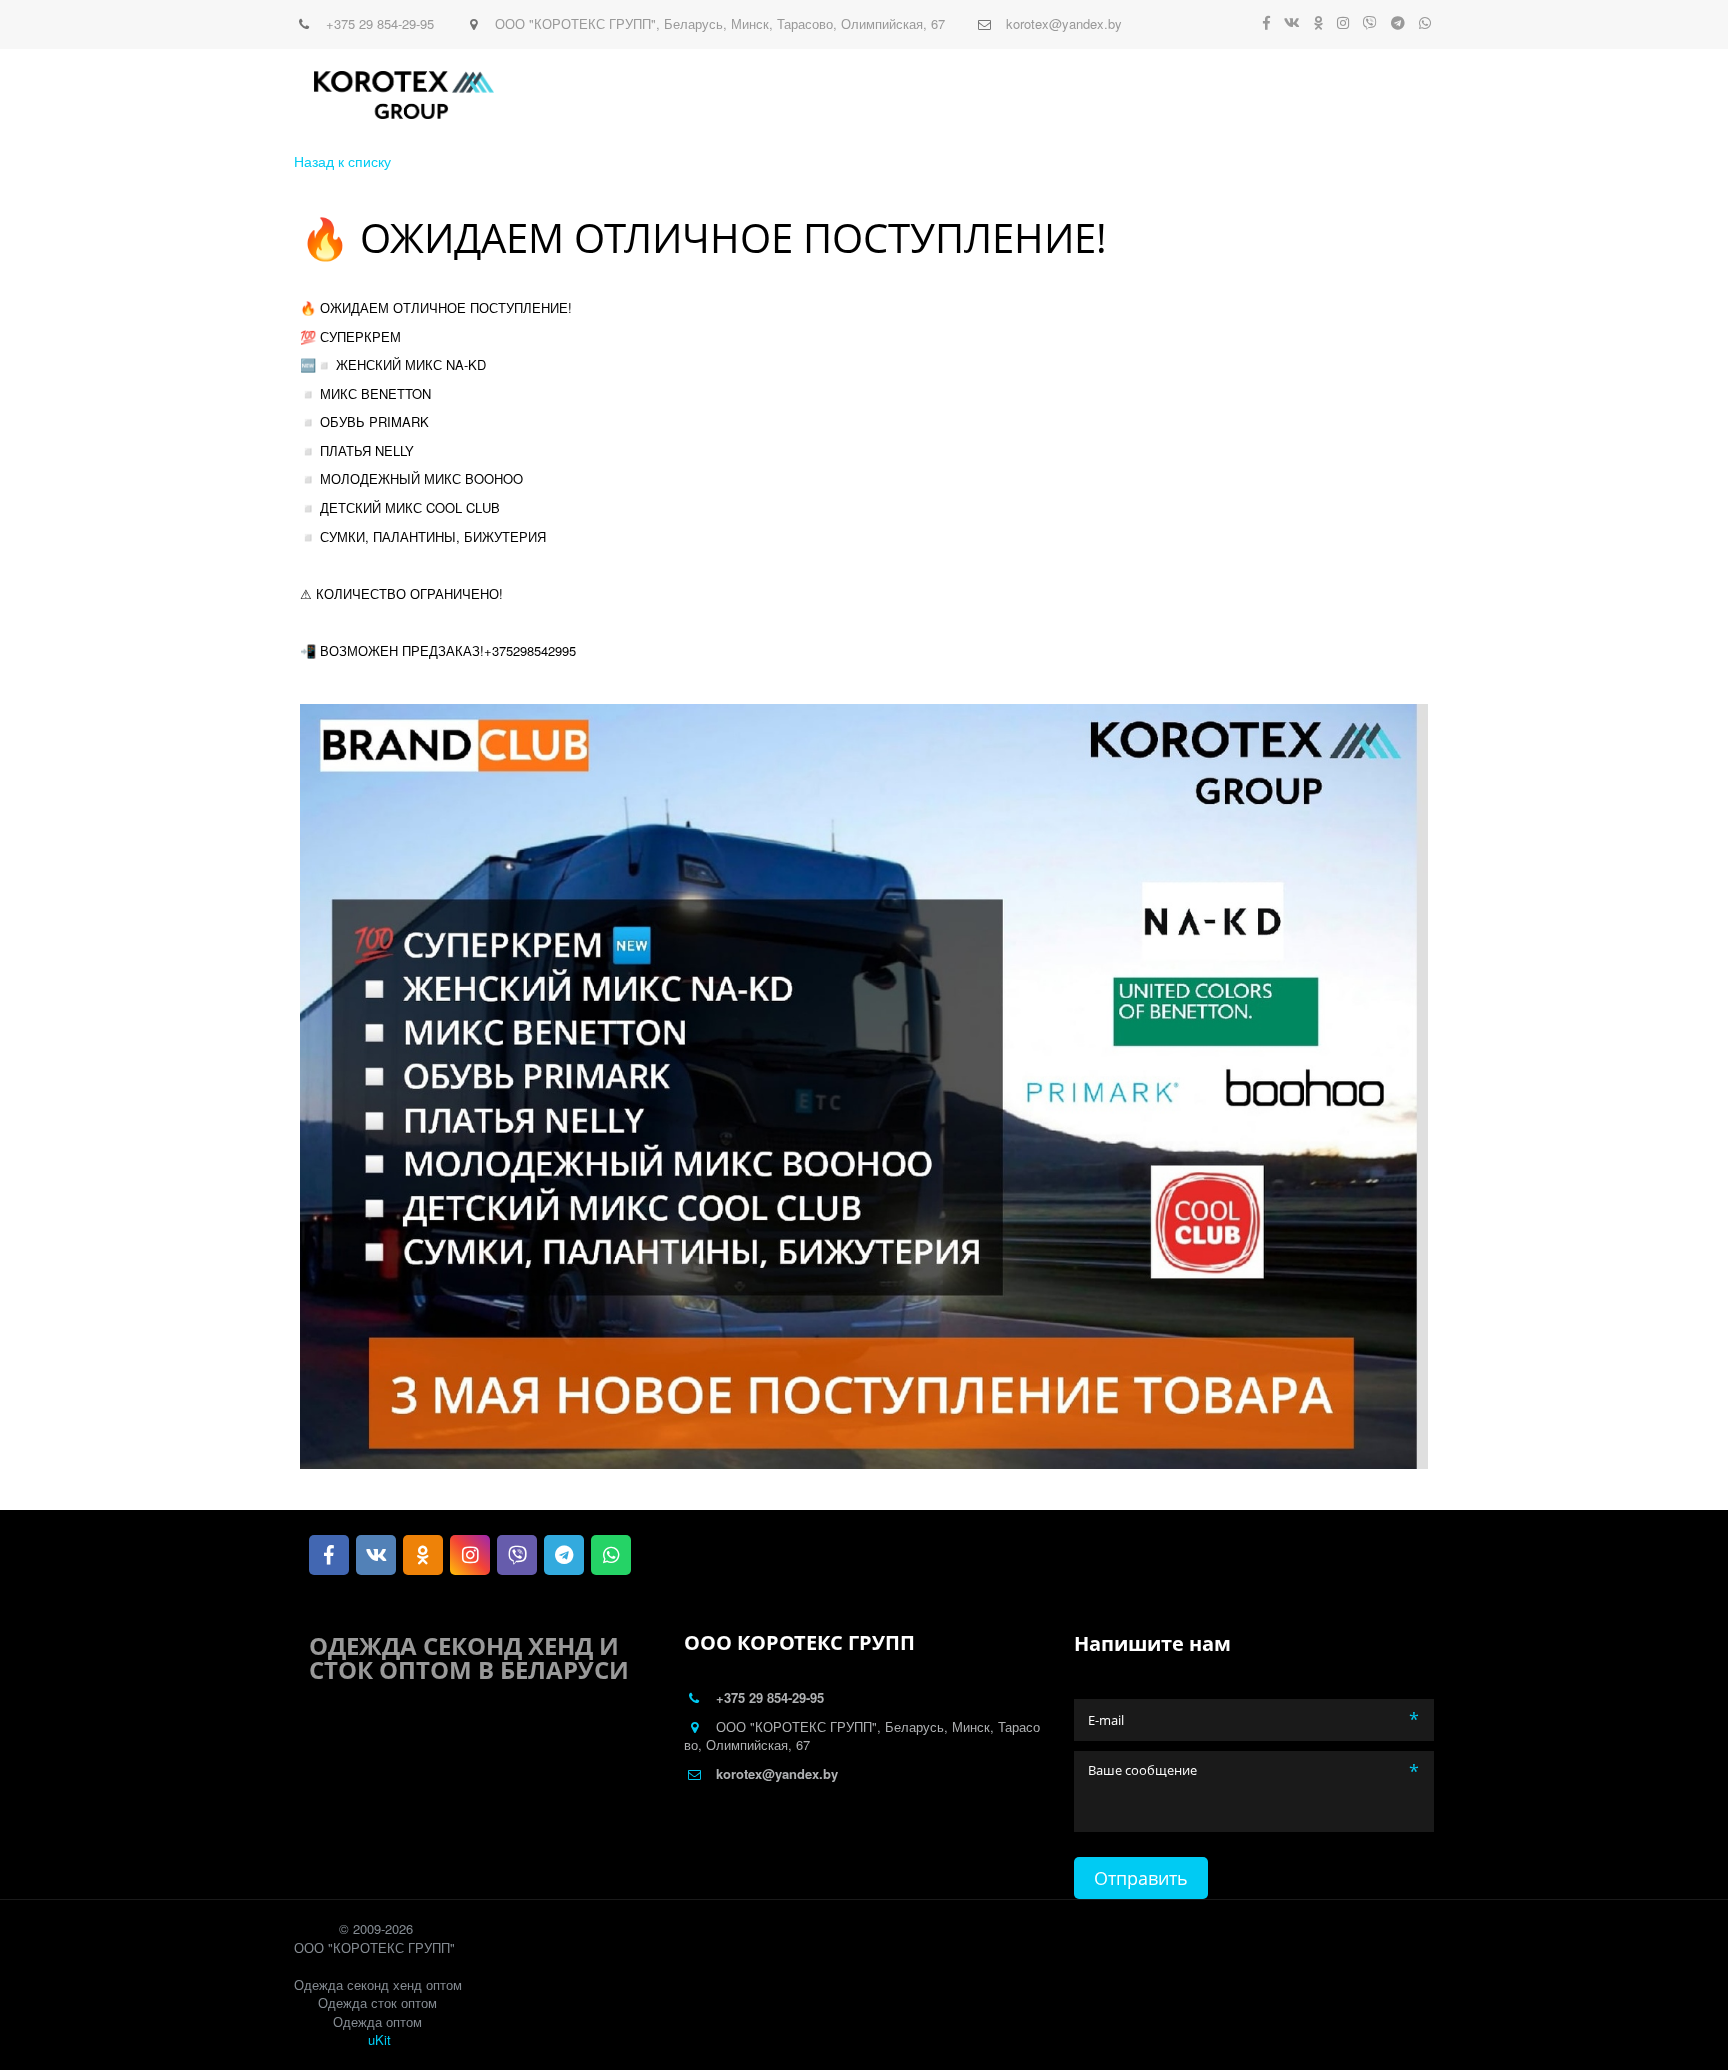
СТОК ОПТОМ (1064, 95)
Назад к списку (342, 161)
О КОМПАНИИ (946, 95)
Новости (746, 95)
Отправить (1141, 1878)
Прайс (669, 95)
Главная (594, 95)
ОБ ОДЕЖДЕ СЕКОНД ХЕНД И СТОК (1254, 95)
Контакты (838, 95)
